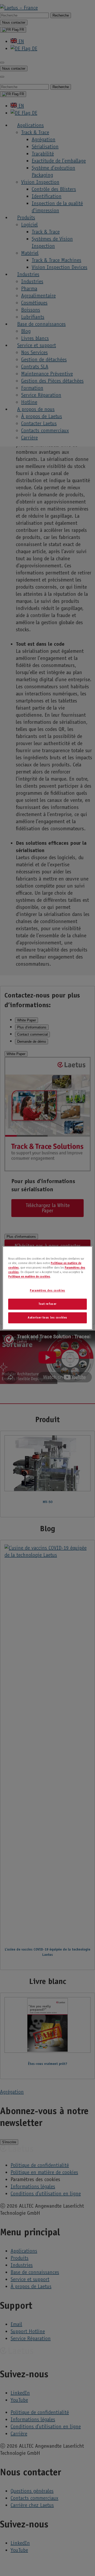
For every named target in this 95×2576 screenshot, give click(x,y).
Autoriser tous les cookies (47, 1318)
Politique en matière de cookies (29, 1277)
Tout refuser (47, 1304)
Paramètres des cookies (47, 1291)
